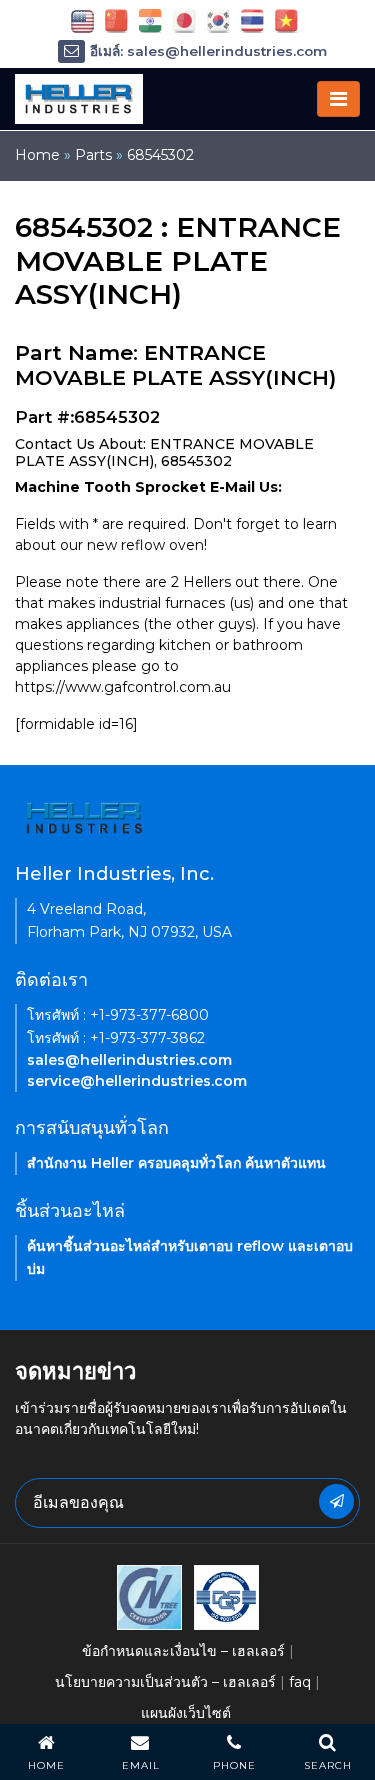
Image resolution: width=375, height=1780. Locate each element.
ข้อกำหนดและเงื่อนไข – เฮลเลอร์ (183, 1651)
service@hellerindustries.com (137, 1081)
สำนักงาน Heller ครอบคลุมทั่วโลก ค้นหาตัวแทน (176, 1163)
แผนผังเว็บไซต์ (186, 1713)
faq (300, 1682)
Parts (93, 155)
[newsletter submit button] (336, 1501)
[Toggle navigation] (338, 99)
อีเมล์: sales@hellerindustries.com (208, 51)
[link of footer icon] (149, 1596)
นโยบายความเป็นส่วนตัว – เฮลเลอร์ (165, 1682)
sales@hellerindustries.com (129, 1060)
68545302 (160, 155)
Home (37, 155)
